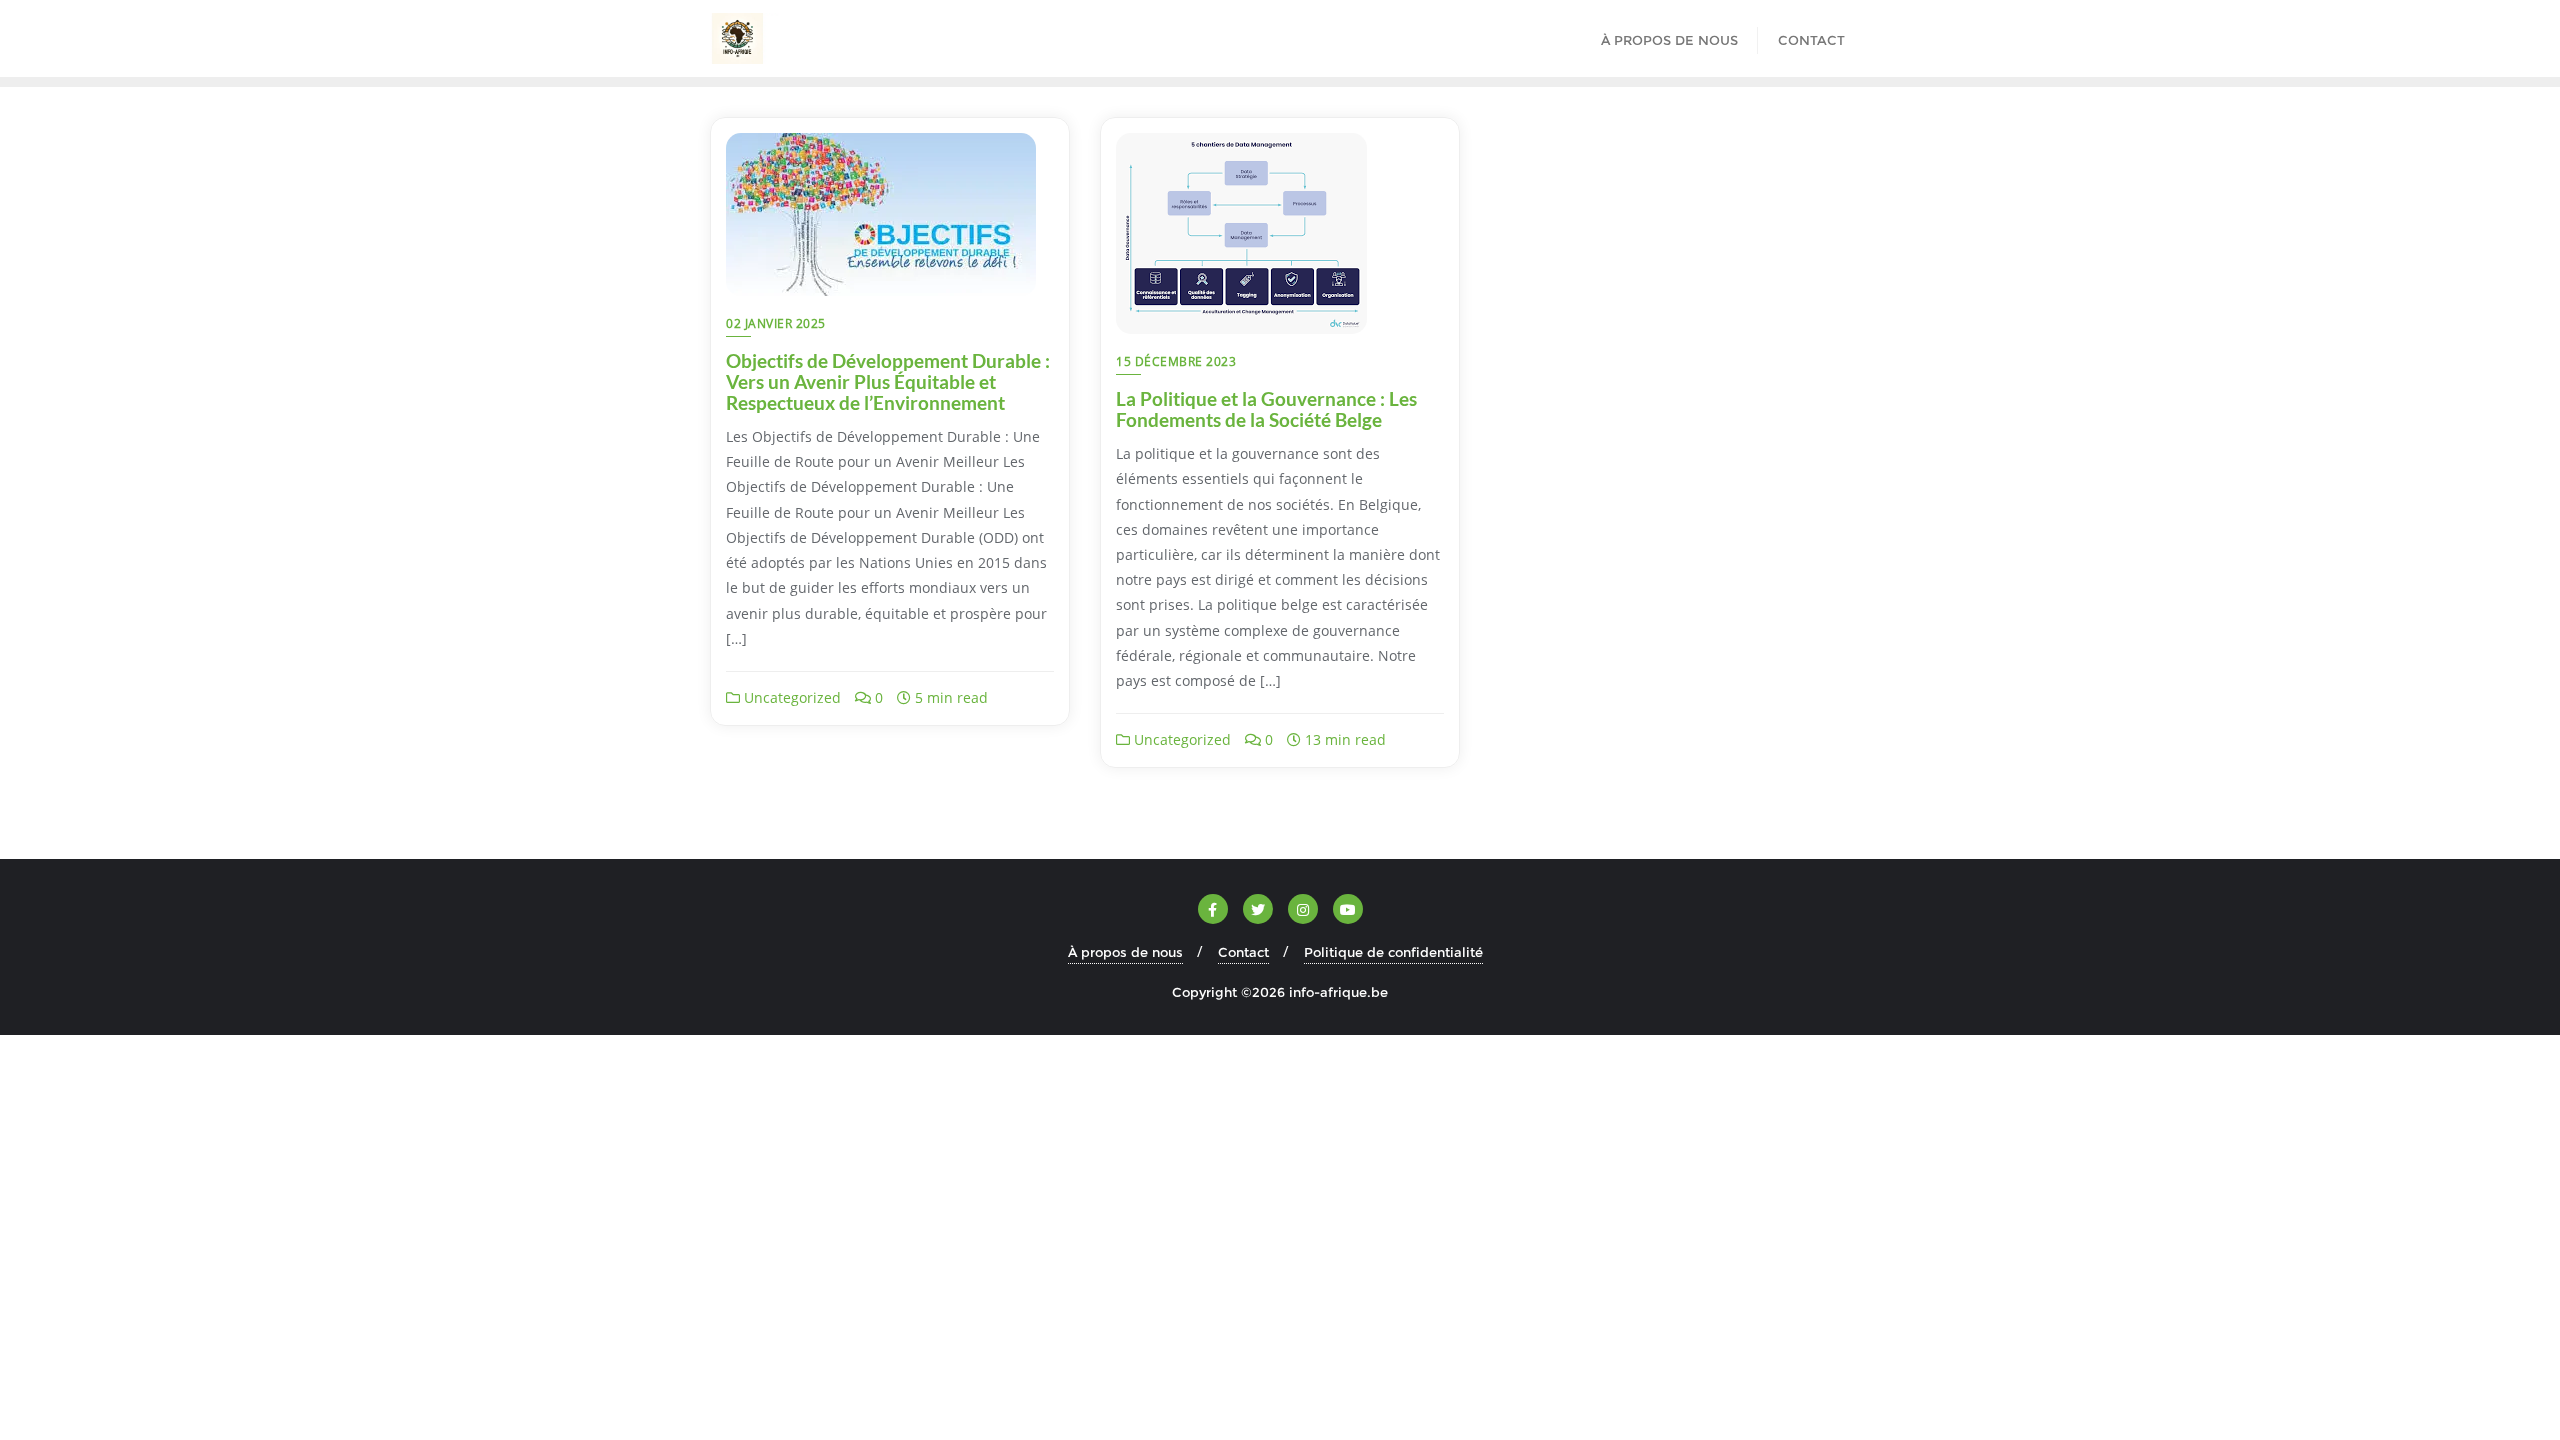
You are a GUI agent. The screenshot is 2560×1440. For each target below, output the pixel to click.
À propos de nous (1125, 952)
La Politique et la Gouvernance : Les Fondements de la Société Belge (1266, 409)
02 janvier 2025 (776, 323)
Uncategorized (790, 697)
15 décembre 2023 (1176, 361)
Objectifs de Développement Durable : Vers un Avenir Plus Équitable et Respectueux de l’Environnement (888, 381)
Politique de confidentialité (1393, 952)
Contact (1243, 952)
